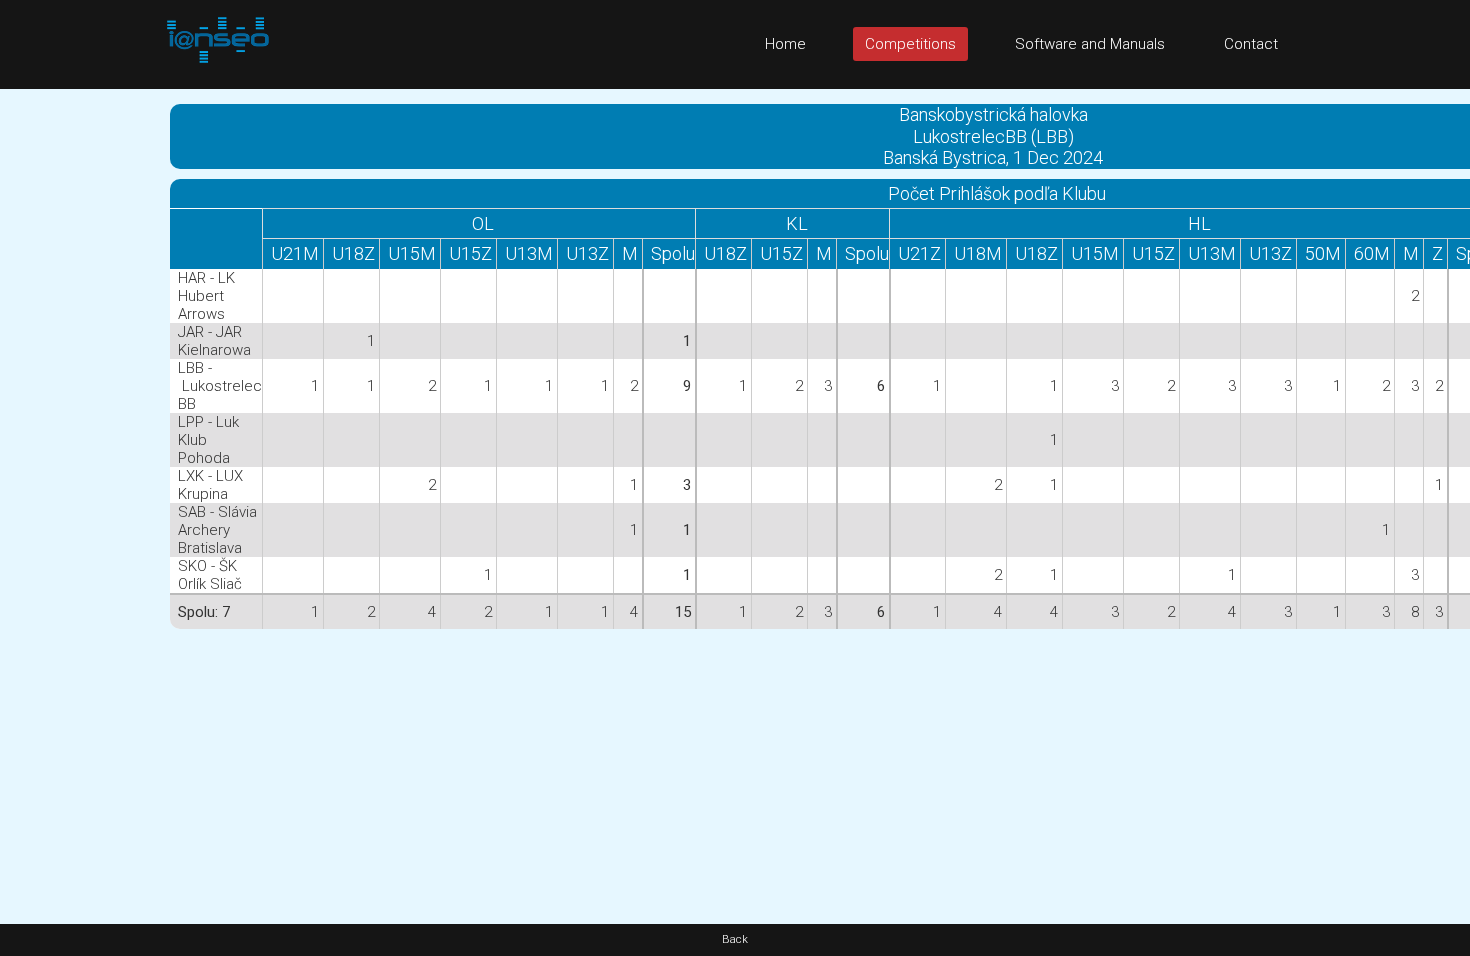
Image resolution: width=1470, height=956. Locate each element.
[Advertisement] (80, 389)
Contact (1251, 44)
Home (785, 44)
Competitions (910, 44)
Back (735, 939)
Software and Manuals (1090, 44)
